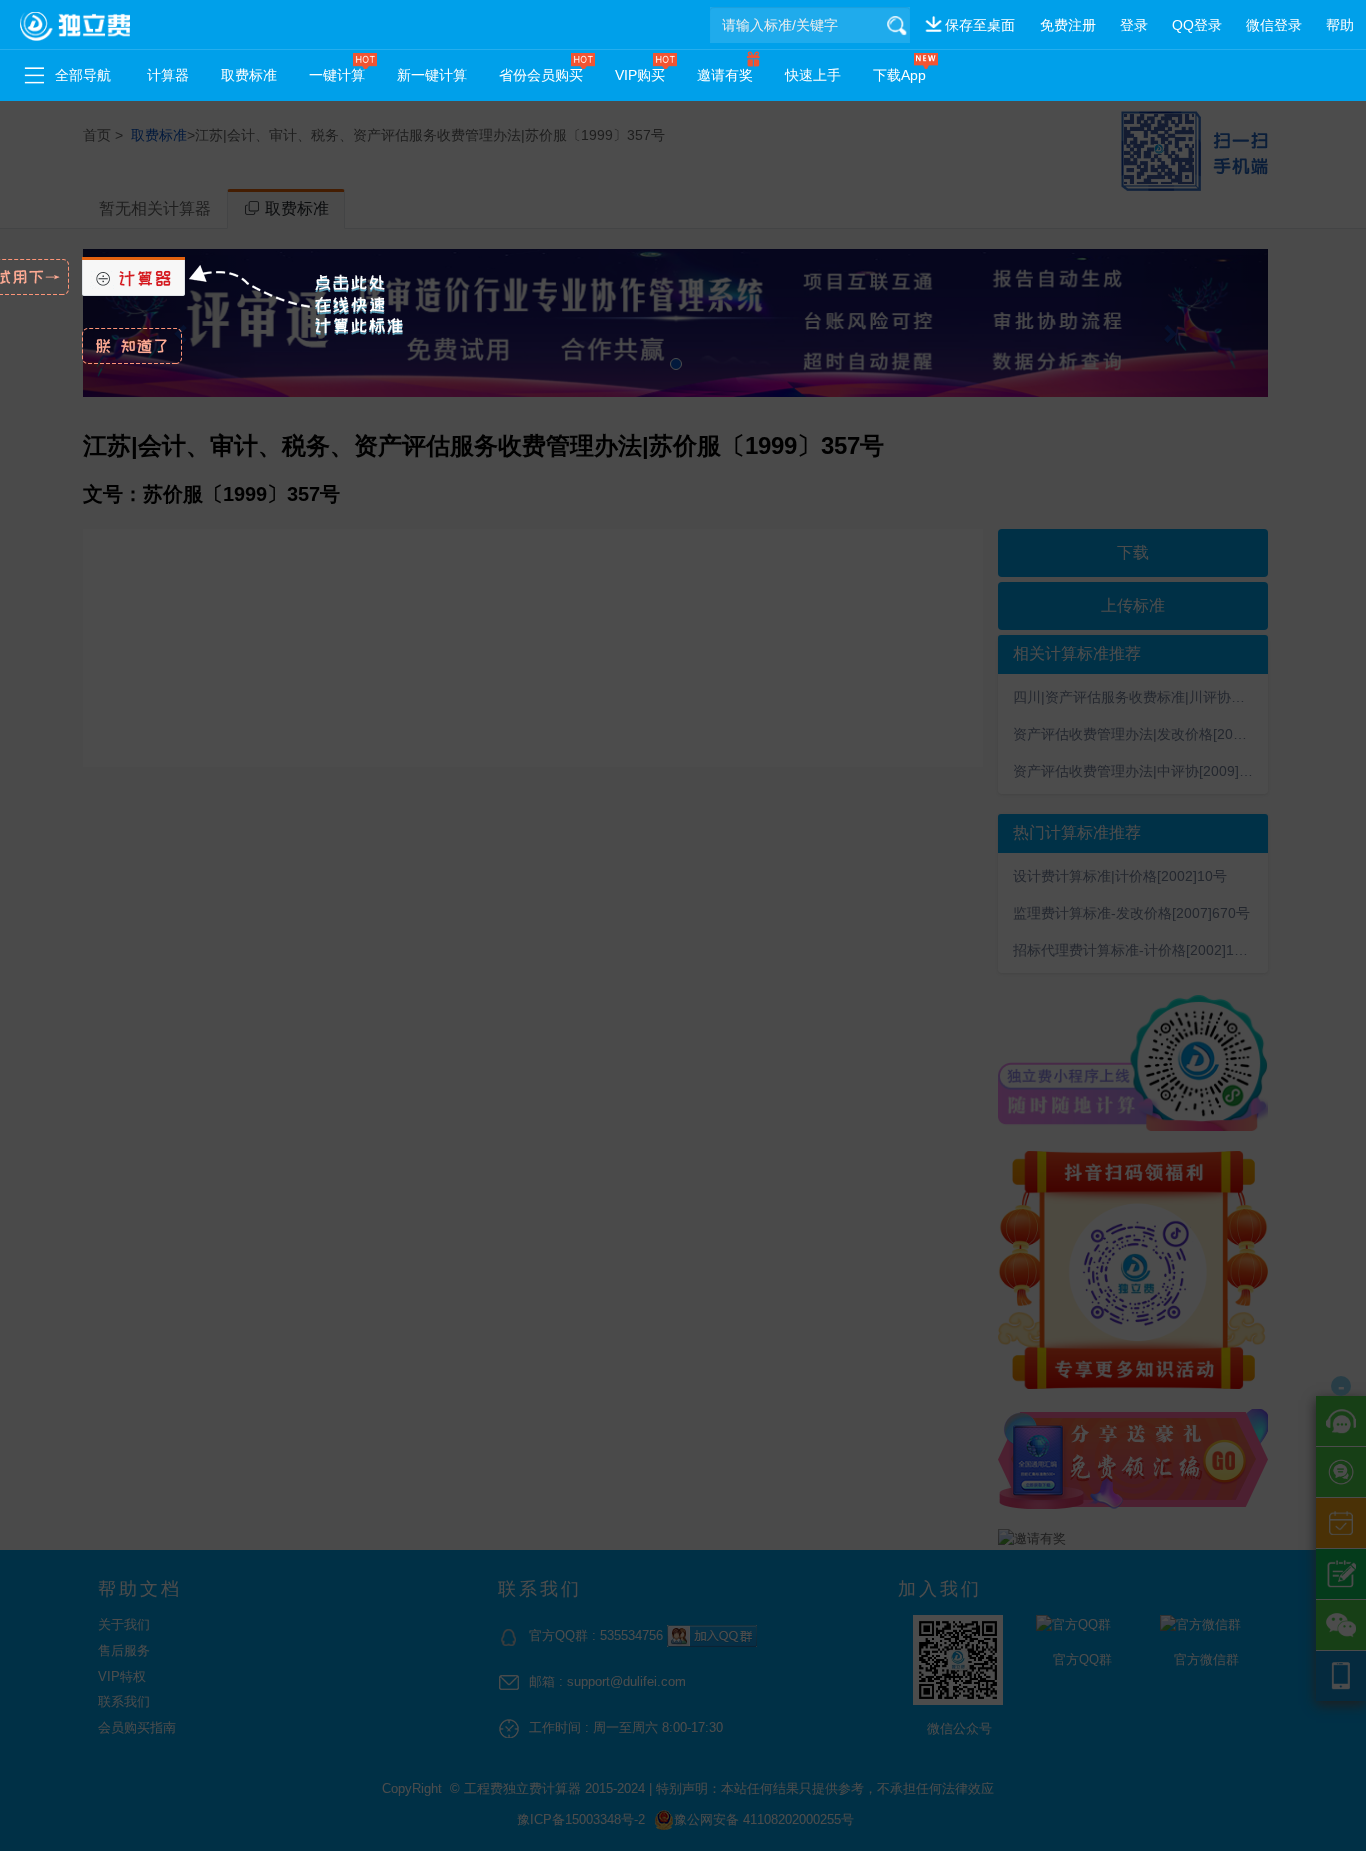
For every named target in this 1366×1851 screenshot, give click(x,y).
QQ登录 (1197, 25)
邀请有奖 (725, 75)
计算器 (168, 75)
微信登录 (1274, 25)
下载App (899, 75)
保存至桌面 (980, 25)
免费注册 (1068, 25)
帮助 (1340, 25)
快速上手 (813, 75)
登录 (1134, 25)
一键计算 (337, 75)
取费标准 (249, 75)
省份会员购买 (541, 75)
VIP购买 (640, 75)
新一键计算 (432, 75)
